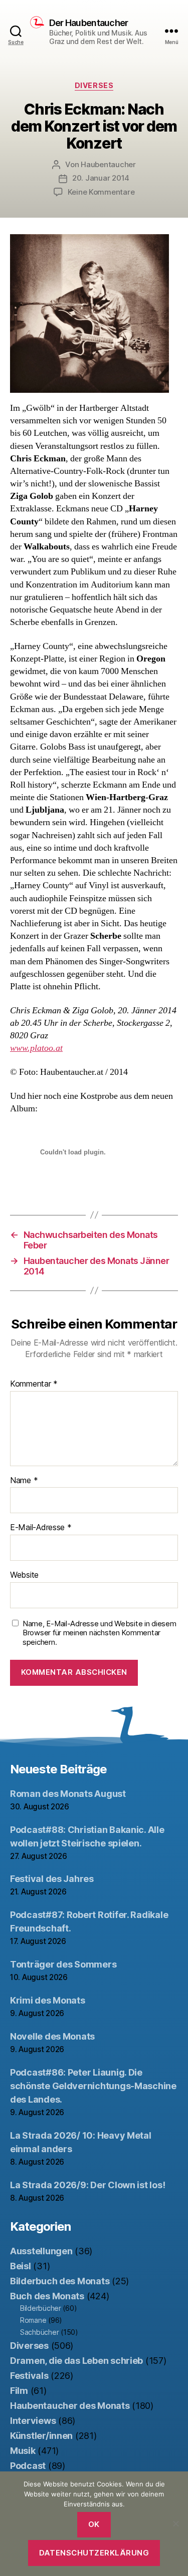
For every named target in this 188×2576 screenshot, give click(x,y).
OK (94, 2524)
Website (24, 1575)
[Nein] (175, 2523)
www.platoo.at (36, 1048)
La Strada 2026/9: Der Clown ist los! (87, 2185)
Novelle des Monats (52, 2036)
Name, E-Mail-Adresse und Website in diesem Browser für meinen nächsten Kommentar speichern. (100, 1633)
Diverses (94, 85)
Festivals (29, 2376)
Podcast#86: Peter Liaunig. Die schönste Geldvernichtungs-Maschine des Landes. (93, 2086)
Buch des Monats (47, 2296)
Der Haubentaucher (88, 23)
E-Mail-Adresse (41, 1528)
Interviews (33, 2421)
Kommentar (34, 1384)
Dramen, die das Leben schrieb (76, 2361)
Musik (23, 2451)
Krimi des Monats (48, 2000)
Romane (33, 2320)
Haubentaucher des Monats (70, 2406)
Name (24, 1481)
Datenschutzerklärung (94, 2553)
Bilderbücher (41, 2308)
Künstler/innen (41, 2436)
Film (19, 2391)
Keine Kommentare (101, 192)
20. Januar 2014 (101, 178)
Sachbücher (39, 2332)
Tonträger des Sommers (63, 1964)
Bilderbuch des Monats (60, 2281)
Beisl (21, 2266)
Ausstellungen (41, 2251)
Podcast (28, 2466)
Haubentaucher (108, 164)
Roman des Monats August (68, 1794)
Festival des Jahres (52, 1879)
